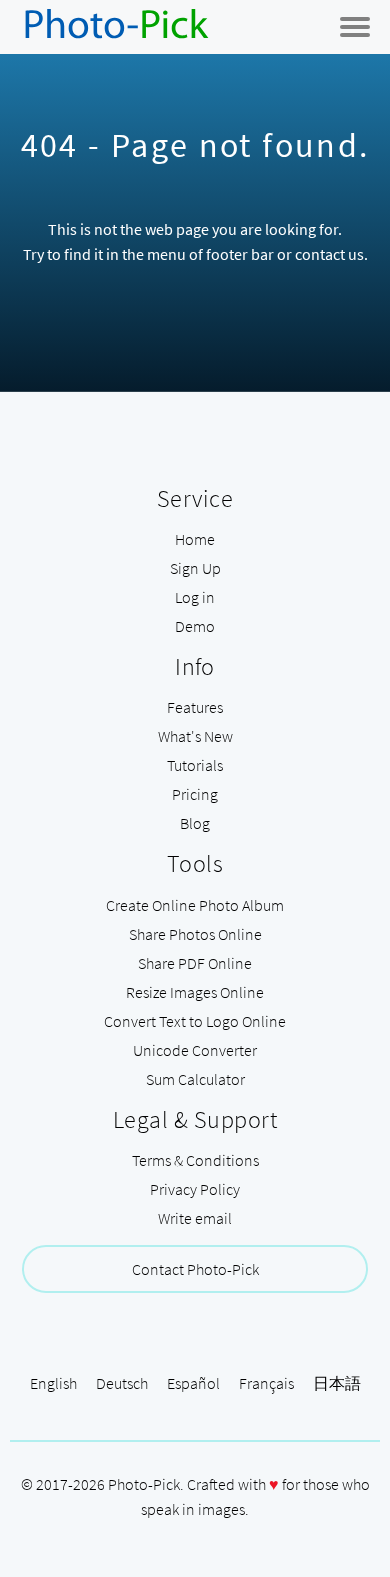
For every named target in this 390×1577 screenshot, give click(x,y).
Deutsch (122, 1383)
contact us (329, 254)
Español (193, 1383)
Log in (195, 597)
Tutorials (195, 765)
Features (195, 707)
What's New (195, 736)
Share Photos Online (195, 934)
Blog (195, 823)
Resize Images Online (195, 992)
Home (195, 539)
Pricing (195, 794)
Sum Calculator (195, 1079)
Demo (195, 626)
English (53, 1383)
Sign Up (195, 568)
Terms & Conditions (195, 1160)
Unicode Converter (195, 1050)
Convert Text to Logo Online (195, 1021)
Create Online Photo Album (195, 905)
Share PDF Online (195, 963)
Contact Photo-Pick (195, 1269)
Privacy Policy (195, 1189)
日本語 (337, 1383)
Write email (195, 1218)
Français (266, 1383)
